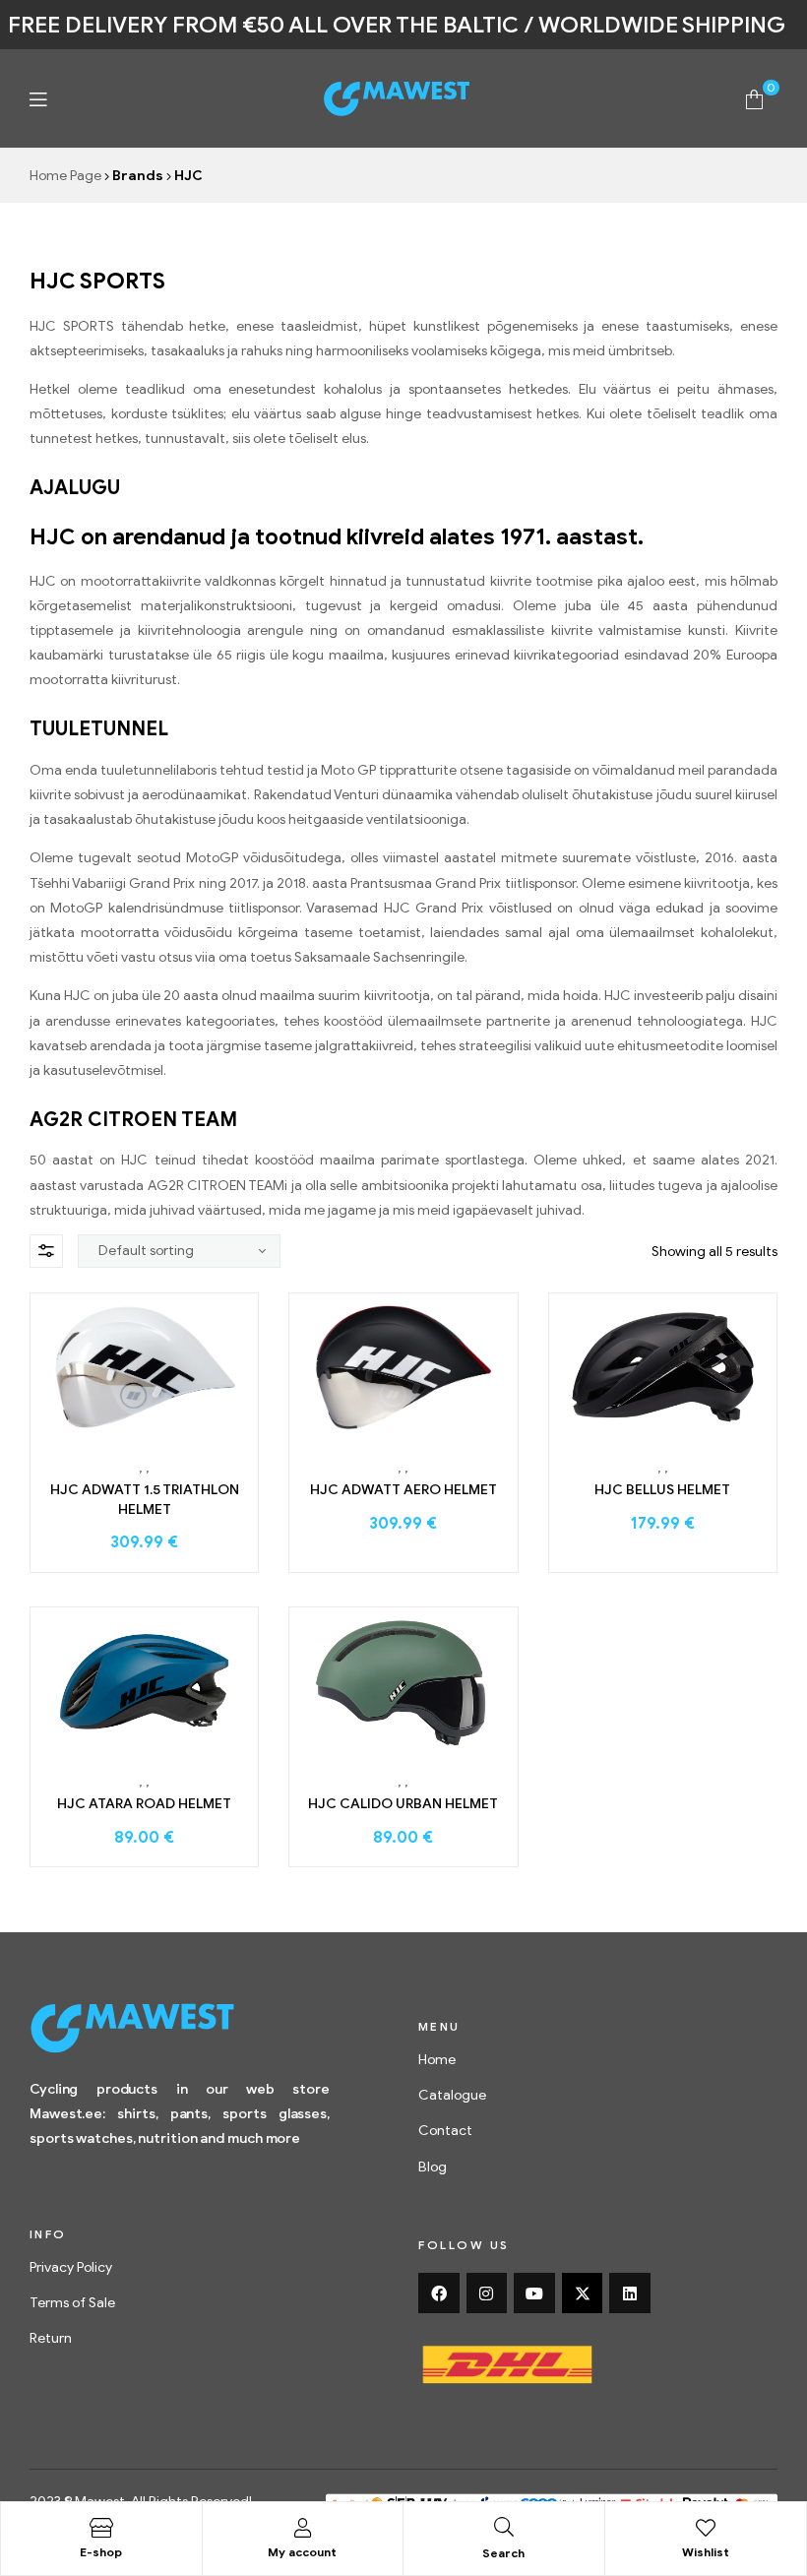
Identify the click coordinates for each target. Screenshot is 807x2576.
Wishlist (706, 2552)
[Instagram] (487, 2293)
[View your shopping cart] (754, 98)
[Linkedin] (630, 2293)
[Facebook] (439, 2293)
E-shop (101, 2552)
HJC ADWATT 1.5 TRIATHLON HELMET (145, 1500)
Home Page (65, 176)
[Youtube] (534, 2293)
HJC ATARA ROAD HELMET (144, 1804)
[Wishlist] (706, 2528)
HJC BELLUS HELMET (662, 1490)
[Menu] (38, 99)
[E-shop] (101, 2528)
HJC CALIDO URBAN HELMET (403, 1804)
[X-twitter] (583, 2293)
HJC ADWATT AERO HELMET (403, 1490)
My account (302, 2552)
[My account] (302, 2528)
